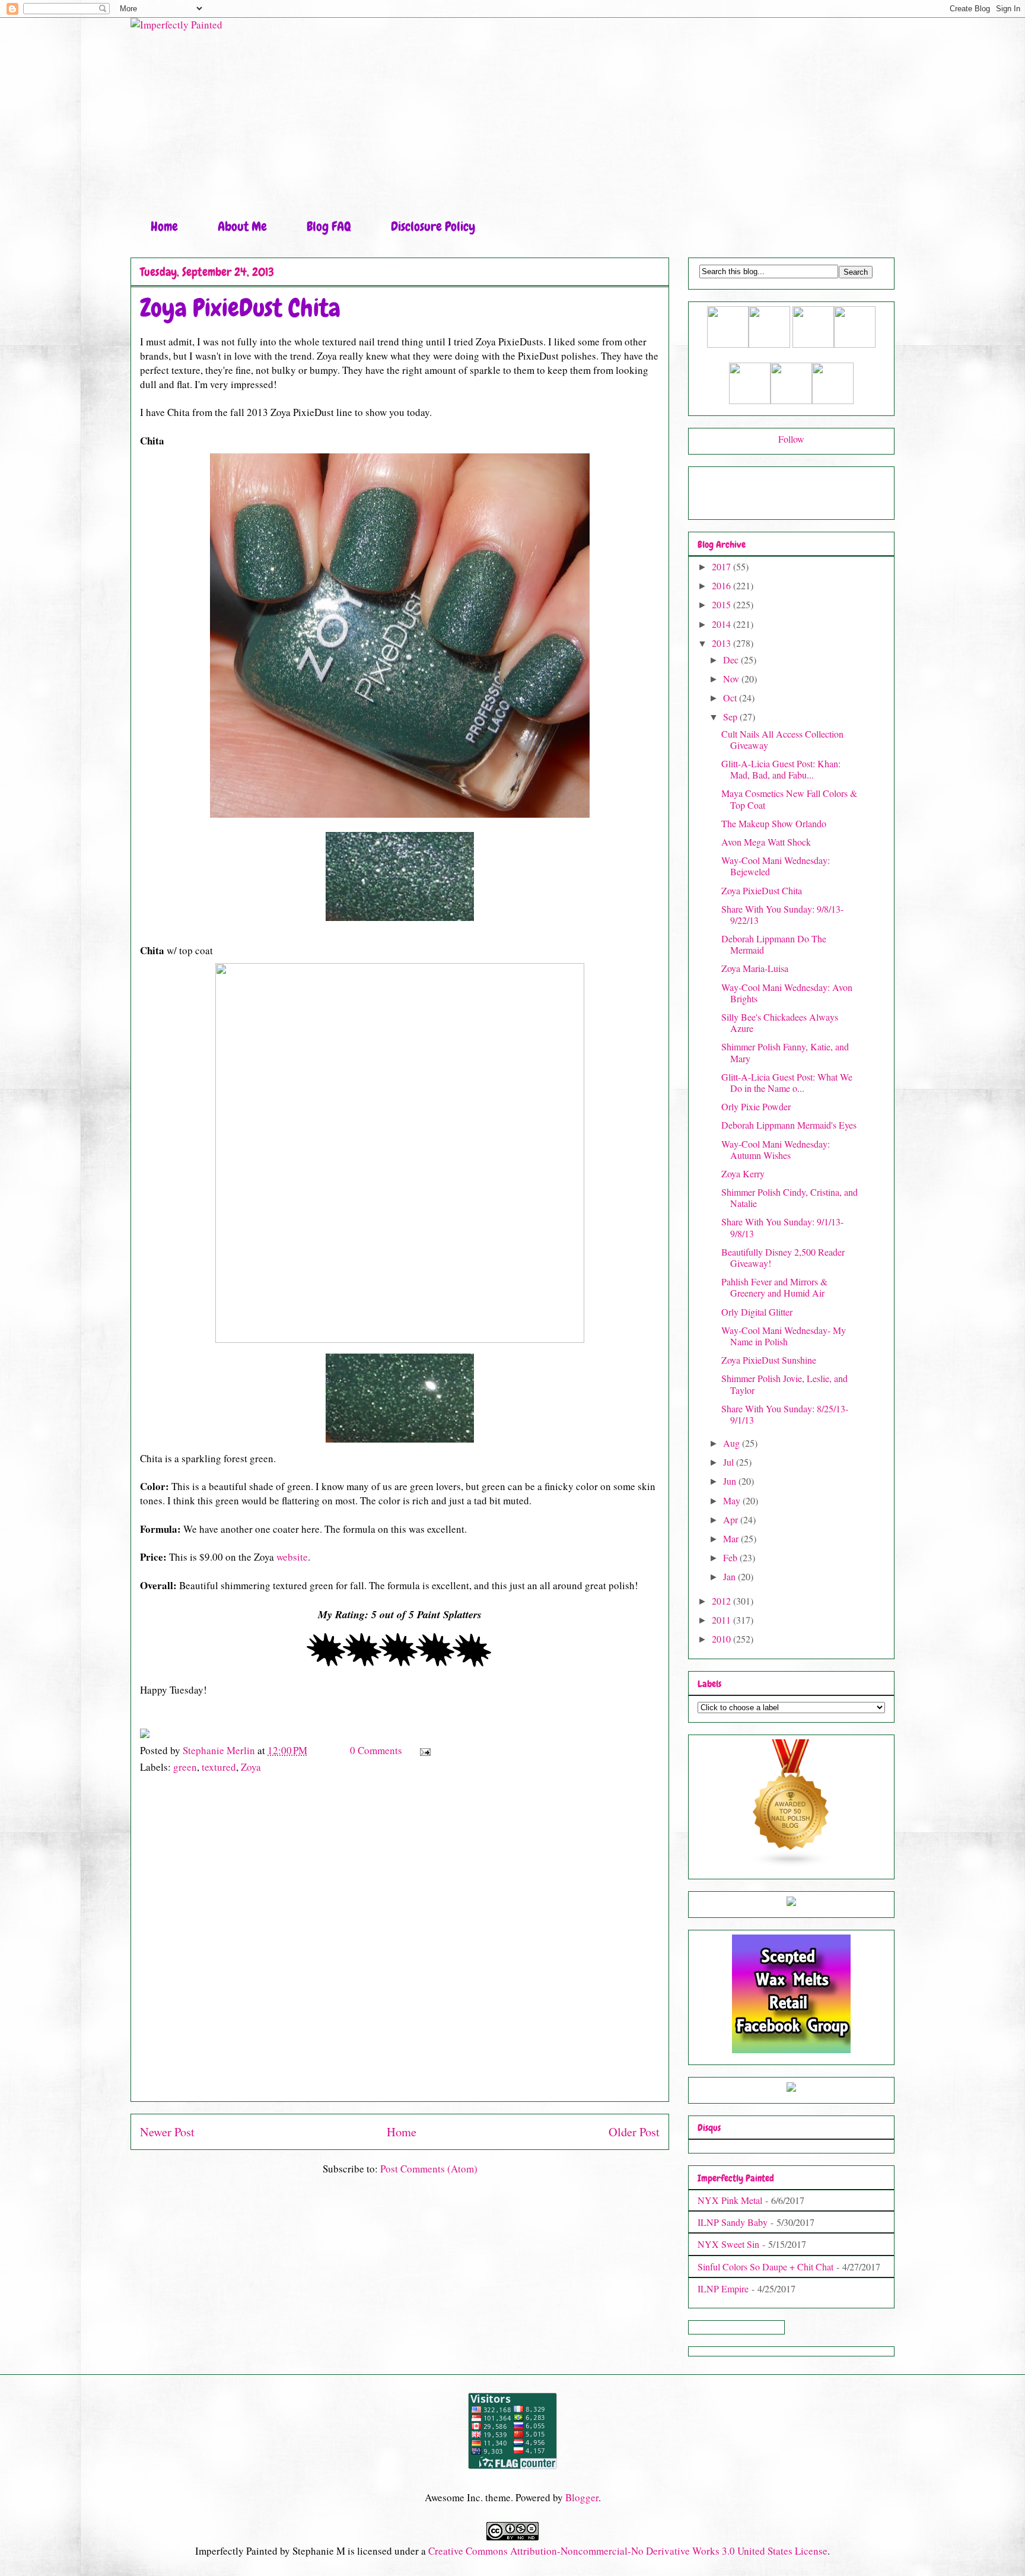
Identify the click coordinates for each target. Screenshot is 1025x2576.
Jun (731, 1481)
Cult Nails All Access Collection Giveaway (782, 739)
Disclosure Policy (433, 226)
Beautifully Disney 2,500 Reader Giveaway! (783, 1257)
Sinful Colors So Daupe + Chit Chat (765, 2267)
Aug (733, 1443)
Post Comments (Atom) (429, 2169)
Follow (791, 439)
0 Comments (376, 1750)
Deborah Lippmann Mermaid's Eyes (789, 1125)
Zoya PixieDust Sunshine (769, 1360)
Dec (732, 660)
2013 (722, 643)
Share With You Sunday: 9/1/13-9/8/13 (782, 1227)
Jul (730, 1462)
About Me (242, 226)
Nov (732, 679)
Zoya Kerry (743, 1173)
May (733, 1500)
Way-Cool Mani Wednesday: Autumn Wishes (776, 1149)
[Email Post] (424, 1750)
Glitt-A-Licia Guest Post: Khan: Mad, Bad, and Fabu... (781, 769)
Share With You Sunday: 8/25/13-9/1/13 (785, 1414)
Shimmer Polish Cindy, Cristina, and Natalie (790, 1198)
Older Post (634, 2132)
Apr (732, 1519)
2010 (722, 1639)
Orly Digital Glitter (757, 1312)
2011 (722, 1620)
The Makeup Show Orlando (774, 823)
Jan (730, 1576)
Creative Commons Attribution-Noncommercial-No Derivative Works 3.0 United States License (628, 2551)
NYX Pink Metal (730, 2200)
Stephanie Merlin (220, 1750)
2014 (722, 624)
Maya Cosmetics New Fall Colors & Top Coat (789, 799)
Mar (732, 1538)
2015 (722, 604)
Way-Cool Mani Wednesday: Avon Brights (787, 993)
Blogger (582, 2497)
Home (164, 226)
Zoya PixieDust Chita (762, 890)
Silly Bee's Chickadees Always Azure (780, 1022)
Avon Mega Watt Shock (766, 842)
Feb (731, 1557)
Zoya (251, 1767)
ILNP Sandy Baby (733, 2222)
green (185, 1767)
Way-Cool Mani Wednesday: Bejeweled (776, 866)
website (292, 1557)
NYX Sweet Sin (728, 2244)
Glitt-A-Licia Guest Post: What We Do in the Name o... (787, 1082)
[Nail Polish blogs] (791, 1864)
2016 (722, 585)
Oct (731, 698)
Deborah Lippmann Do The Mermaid (774, 944)
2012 (722, 1601)
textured (219, 1767)
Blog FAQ (329, 226)
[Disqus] (400, 1943)
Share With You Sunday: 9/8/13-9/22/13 (782, 914)
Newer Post (167, 2132)
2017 (722, 566)
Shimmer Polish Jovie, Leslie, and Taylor (784, 1384)
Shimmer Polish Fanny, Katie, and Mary (785, 1052)
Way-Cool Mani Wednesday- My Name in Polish (784, 1336)
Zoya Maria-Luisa (755, 968)
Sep (731, 717)
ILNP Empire (723, 2288)
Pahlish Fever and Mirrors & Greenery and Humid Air (774, 1287)
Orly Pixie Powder (756, 1106)
